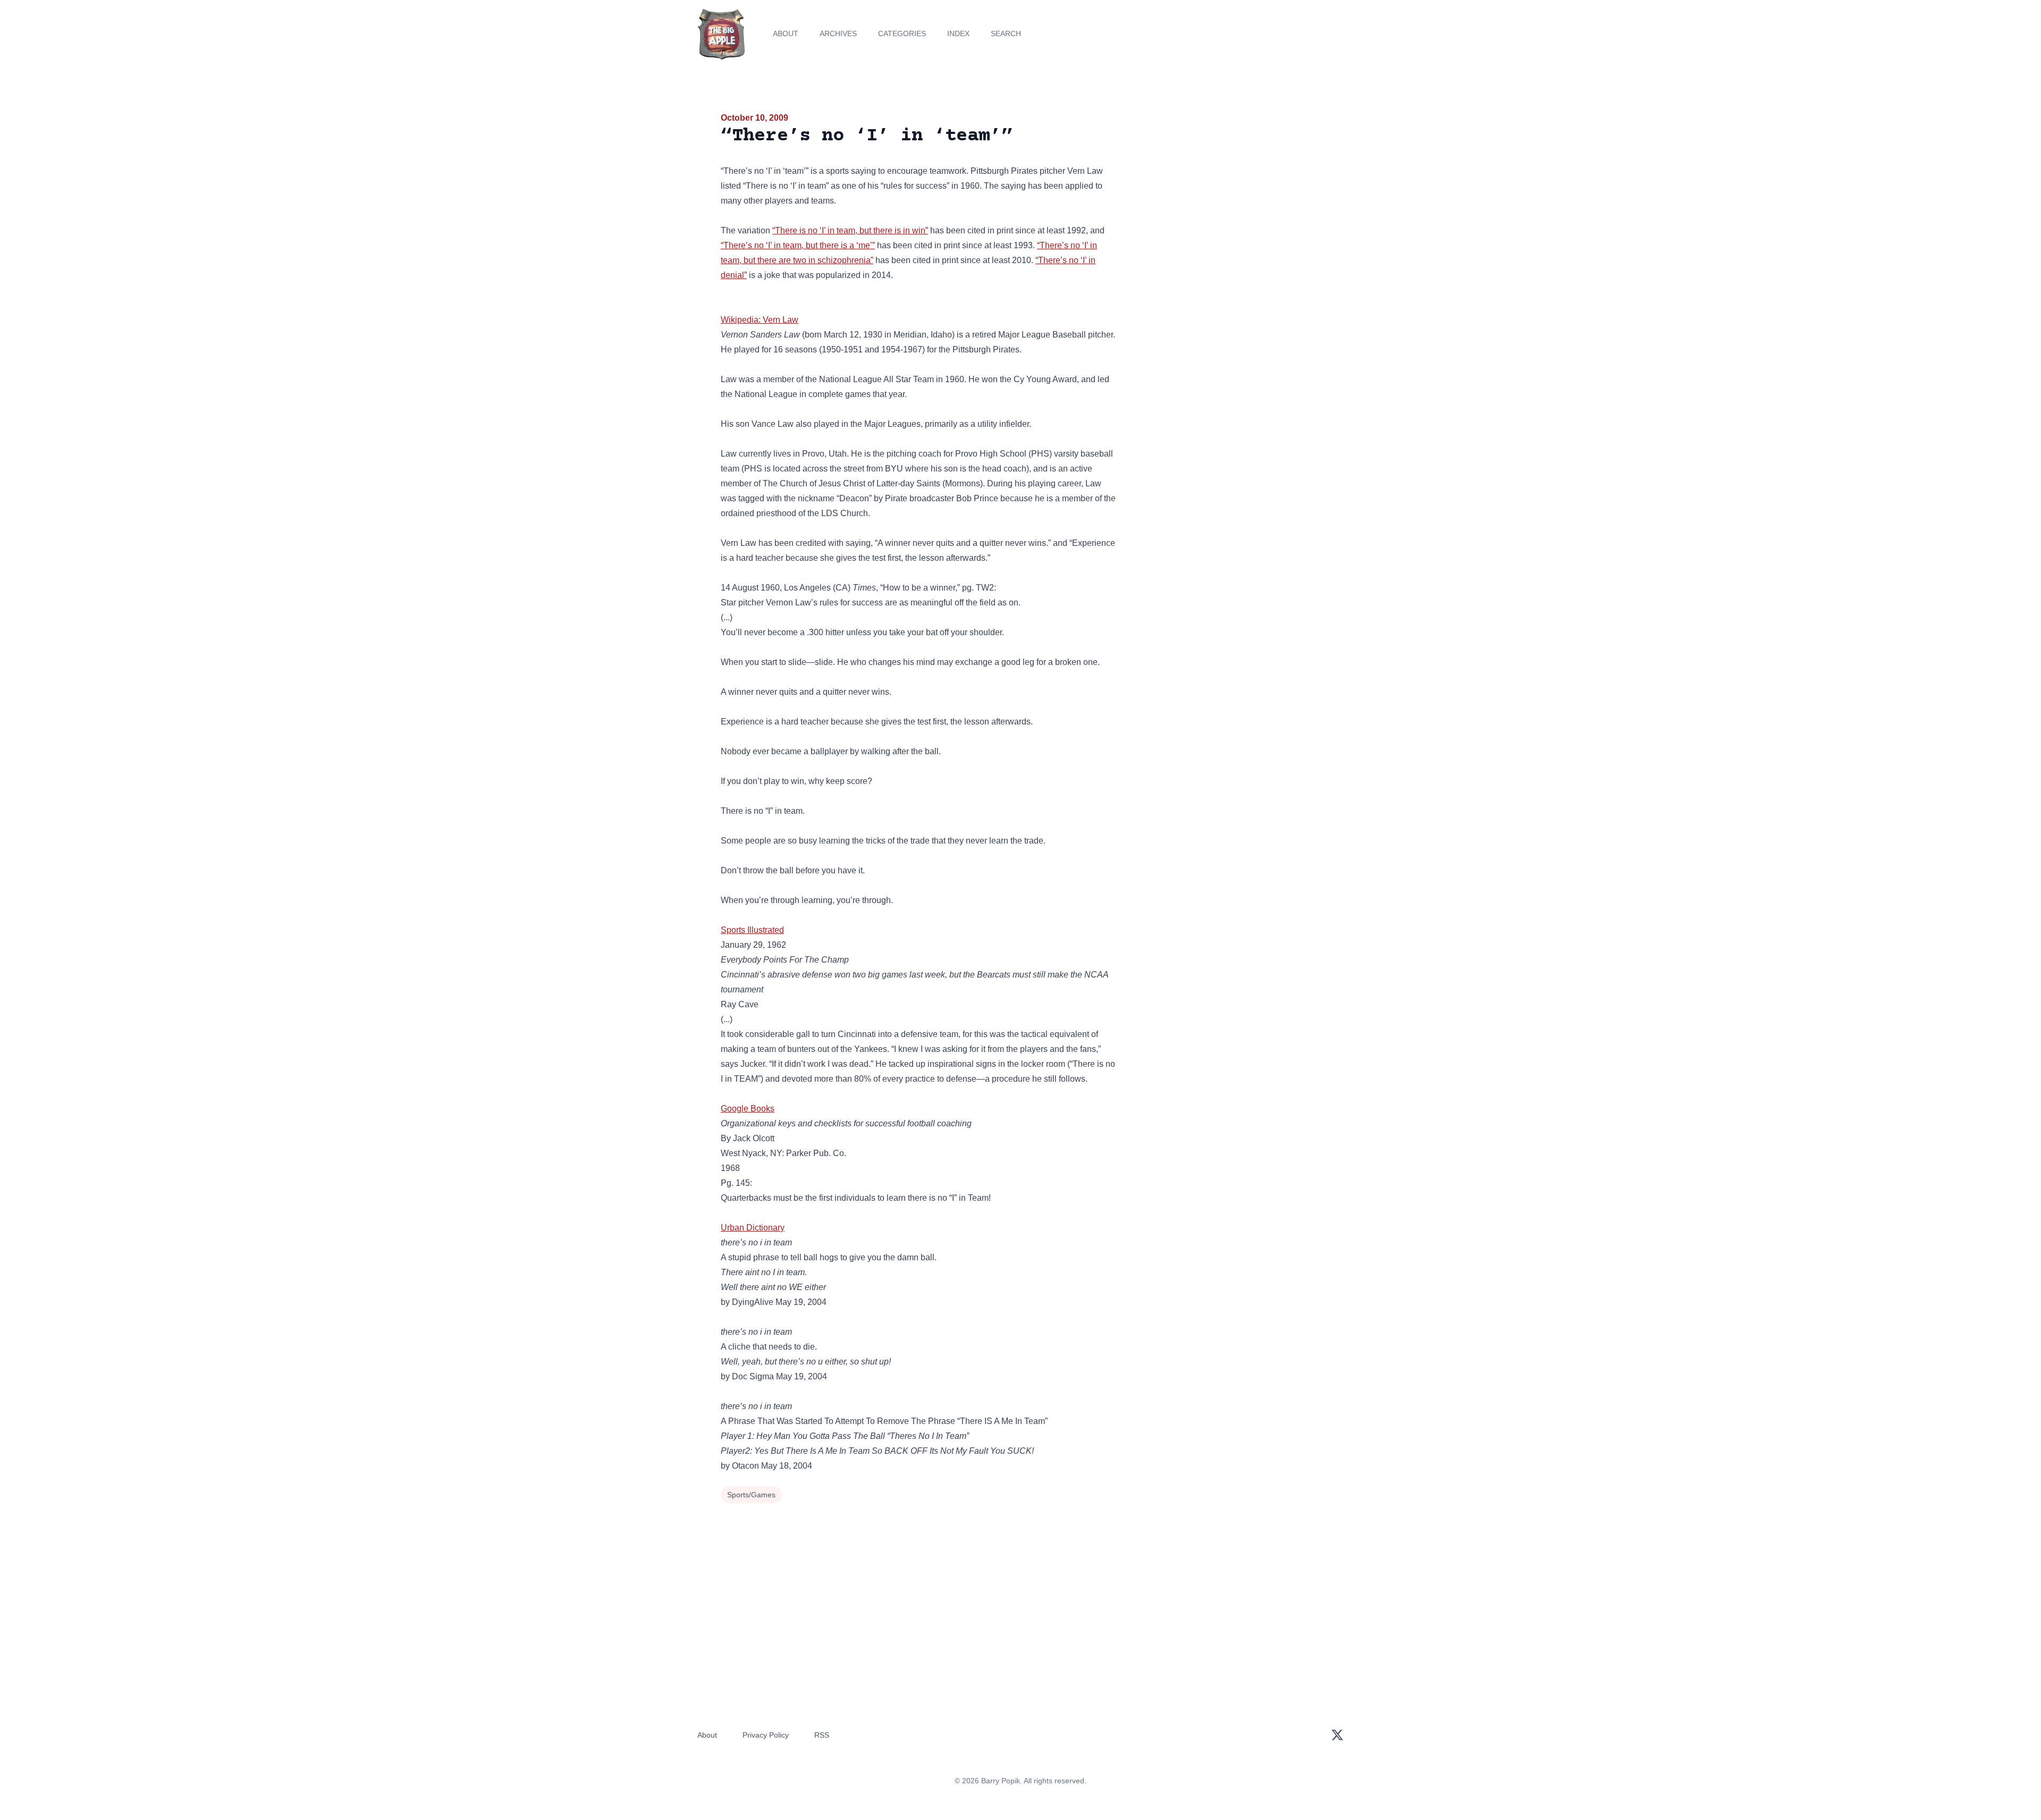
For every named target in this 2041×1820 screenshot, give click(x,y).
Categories (902, 33)
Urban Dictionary (753, 1228)
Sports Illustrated (752, 930)
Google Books (748, 1109)
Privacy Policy (766, 1735)
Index (958, 33)
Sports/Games (751, 1495)
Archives (838, 33)
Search (1006, 33)
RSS (822, 1735)
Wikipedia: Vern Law (760, 320)
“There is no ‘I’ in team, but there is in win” (850, 230)
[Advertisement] (1225, 193)
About (786, 33)
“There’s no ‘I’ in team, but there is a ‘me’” (798, 245)
